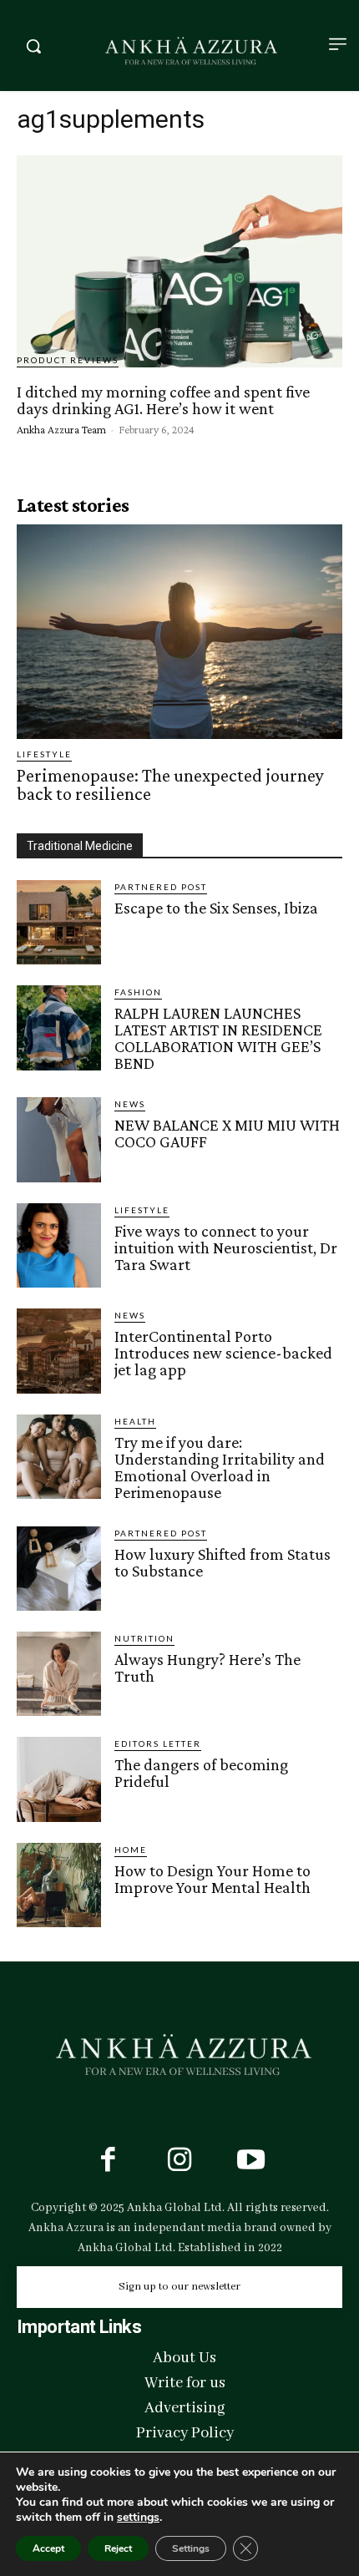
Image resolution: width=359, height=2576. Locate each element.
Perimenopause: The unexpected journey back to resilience (170, 784)
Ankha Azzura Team (61, 429)
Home (131, 1850)
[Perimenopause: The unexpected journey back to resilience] (179, 632)
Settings (191, 2548)
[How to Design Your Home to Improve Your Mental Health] (59, 1885)
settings (138, 2518)
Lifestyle (44, 754)
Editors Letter (158, 1743)
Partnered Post (161, 887)
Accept (48, 2548)
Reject (118, 2548)
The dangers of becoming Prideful (201, 1773)
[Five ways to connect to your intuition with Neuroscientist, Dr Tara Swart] (59, 1245)
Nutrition (144, 1638)
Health (135, 1421)
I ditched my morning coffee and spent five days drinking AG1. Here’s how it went (163, 400)
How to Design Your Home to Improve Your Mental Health (212, 1879)
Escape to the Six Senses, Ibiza (216, 908)
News (130, 1104)
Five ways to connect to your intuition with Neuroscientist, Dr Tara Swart (226, 1248)
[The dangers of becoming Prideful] (59, 1779)
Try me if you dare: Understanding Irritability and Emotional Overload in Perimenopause (220, 1467)
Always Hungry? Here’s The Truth (207, 1668)
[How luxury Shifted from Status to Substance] (59, 1569)
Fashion (138, 992)
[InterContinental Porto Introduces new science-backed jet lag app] (59, 1351)
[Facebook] (108, 2162)
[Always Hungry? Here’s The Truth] (59, 1674)
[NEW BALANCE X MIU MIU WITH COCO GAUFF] (59, 1139)
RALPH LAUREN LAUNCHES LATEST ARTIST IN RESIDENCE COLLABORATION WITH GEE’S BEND (218, 1038)
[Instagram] (179, 2162)
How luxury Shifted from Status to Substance (222, 1562)
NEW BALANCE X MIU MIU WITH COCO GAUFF (227, 1133)
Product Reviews (68, 360)
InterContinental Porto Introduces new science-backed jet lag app (223, 1353)
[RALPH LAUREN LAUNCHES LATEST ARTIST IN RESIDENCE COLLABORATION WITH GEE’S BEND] (59, 1027)
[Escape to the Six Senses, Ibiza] (59, 922)
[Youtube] (251, 2162)
